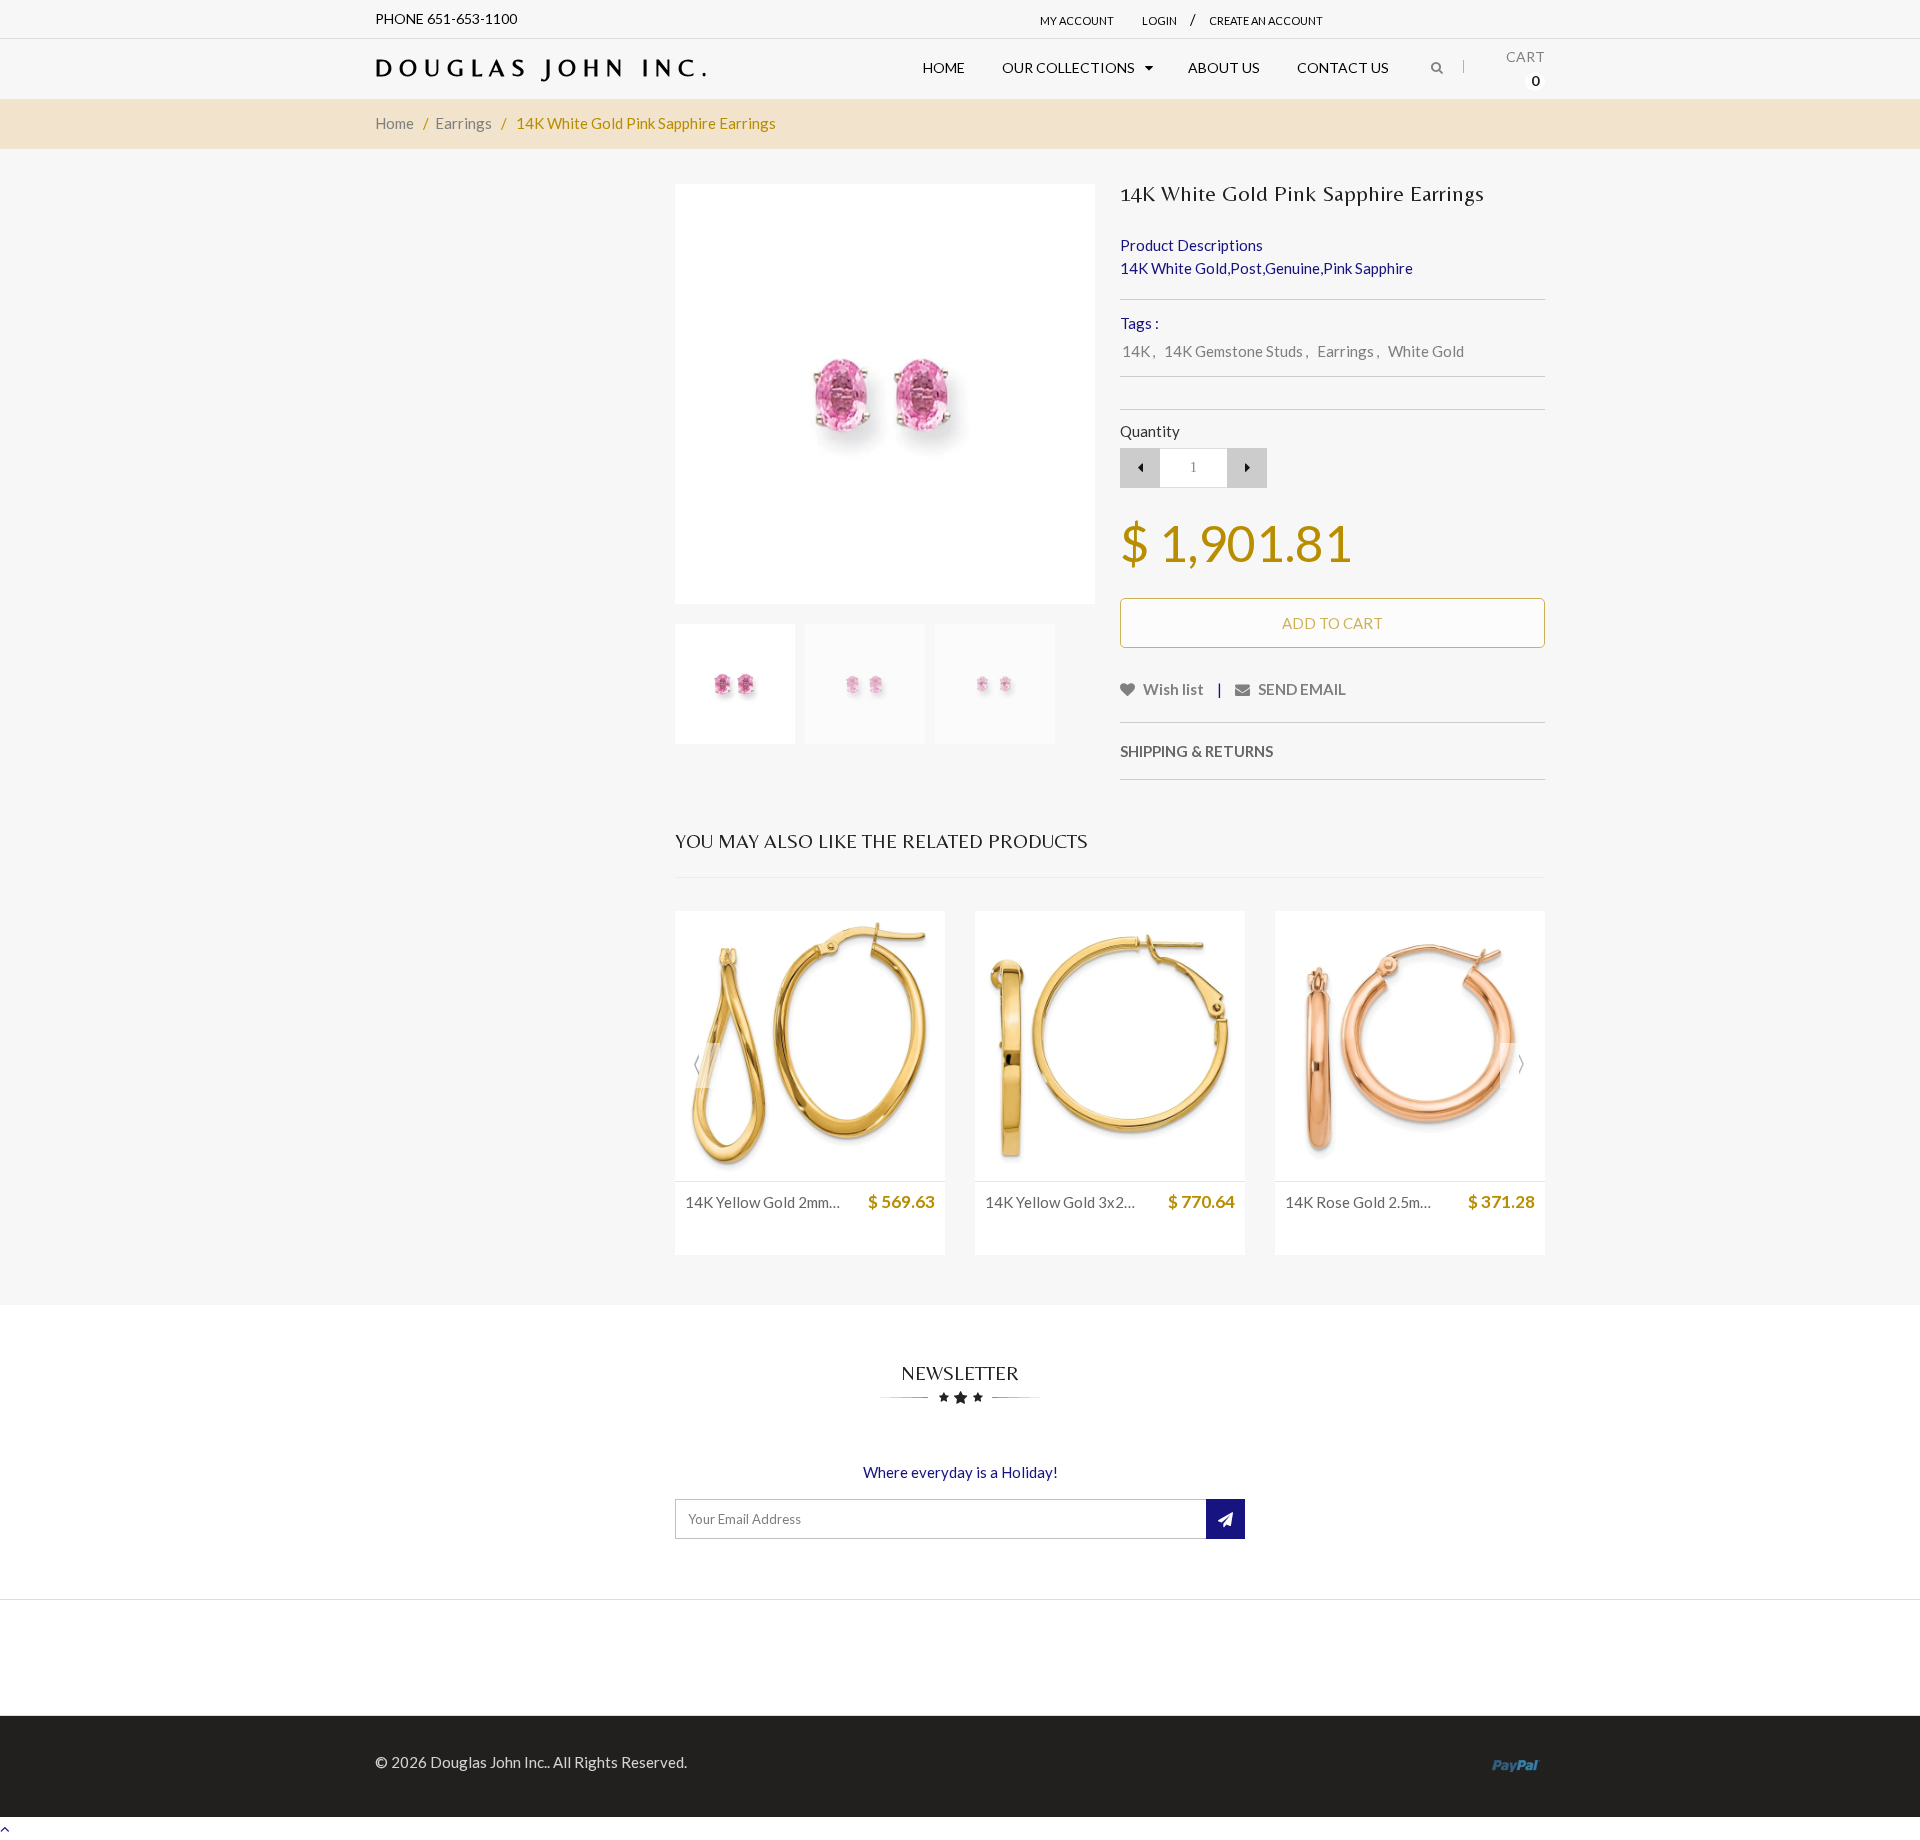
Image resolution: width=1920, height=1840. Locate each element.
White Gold (1426, 351)
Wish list (1172, 689)
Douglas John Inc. (544, 67)
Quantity (1150, 431)
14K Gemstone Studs (1236, 351)
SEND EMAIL (1300, 689)
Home (394, 123)
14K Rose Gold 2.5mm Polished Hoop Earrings (1363, 1202)
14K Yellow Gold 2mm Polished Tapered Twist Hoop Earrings (763, 1202)
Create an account (1266, 20)
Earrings (463, 123)
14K (1138, 351)
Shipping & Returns (1196, 751)
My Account (1077, 20)
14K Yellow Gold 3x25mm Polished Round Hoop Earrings (1063, 1202)
